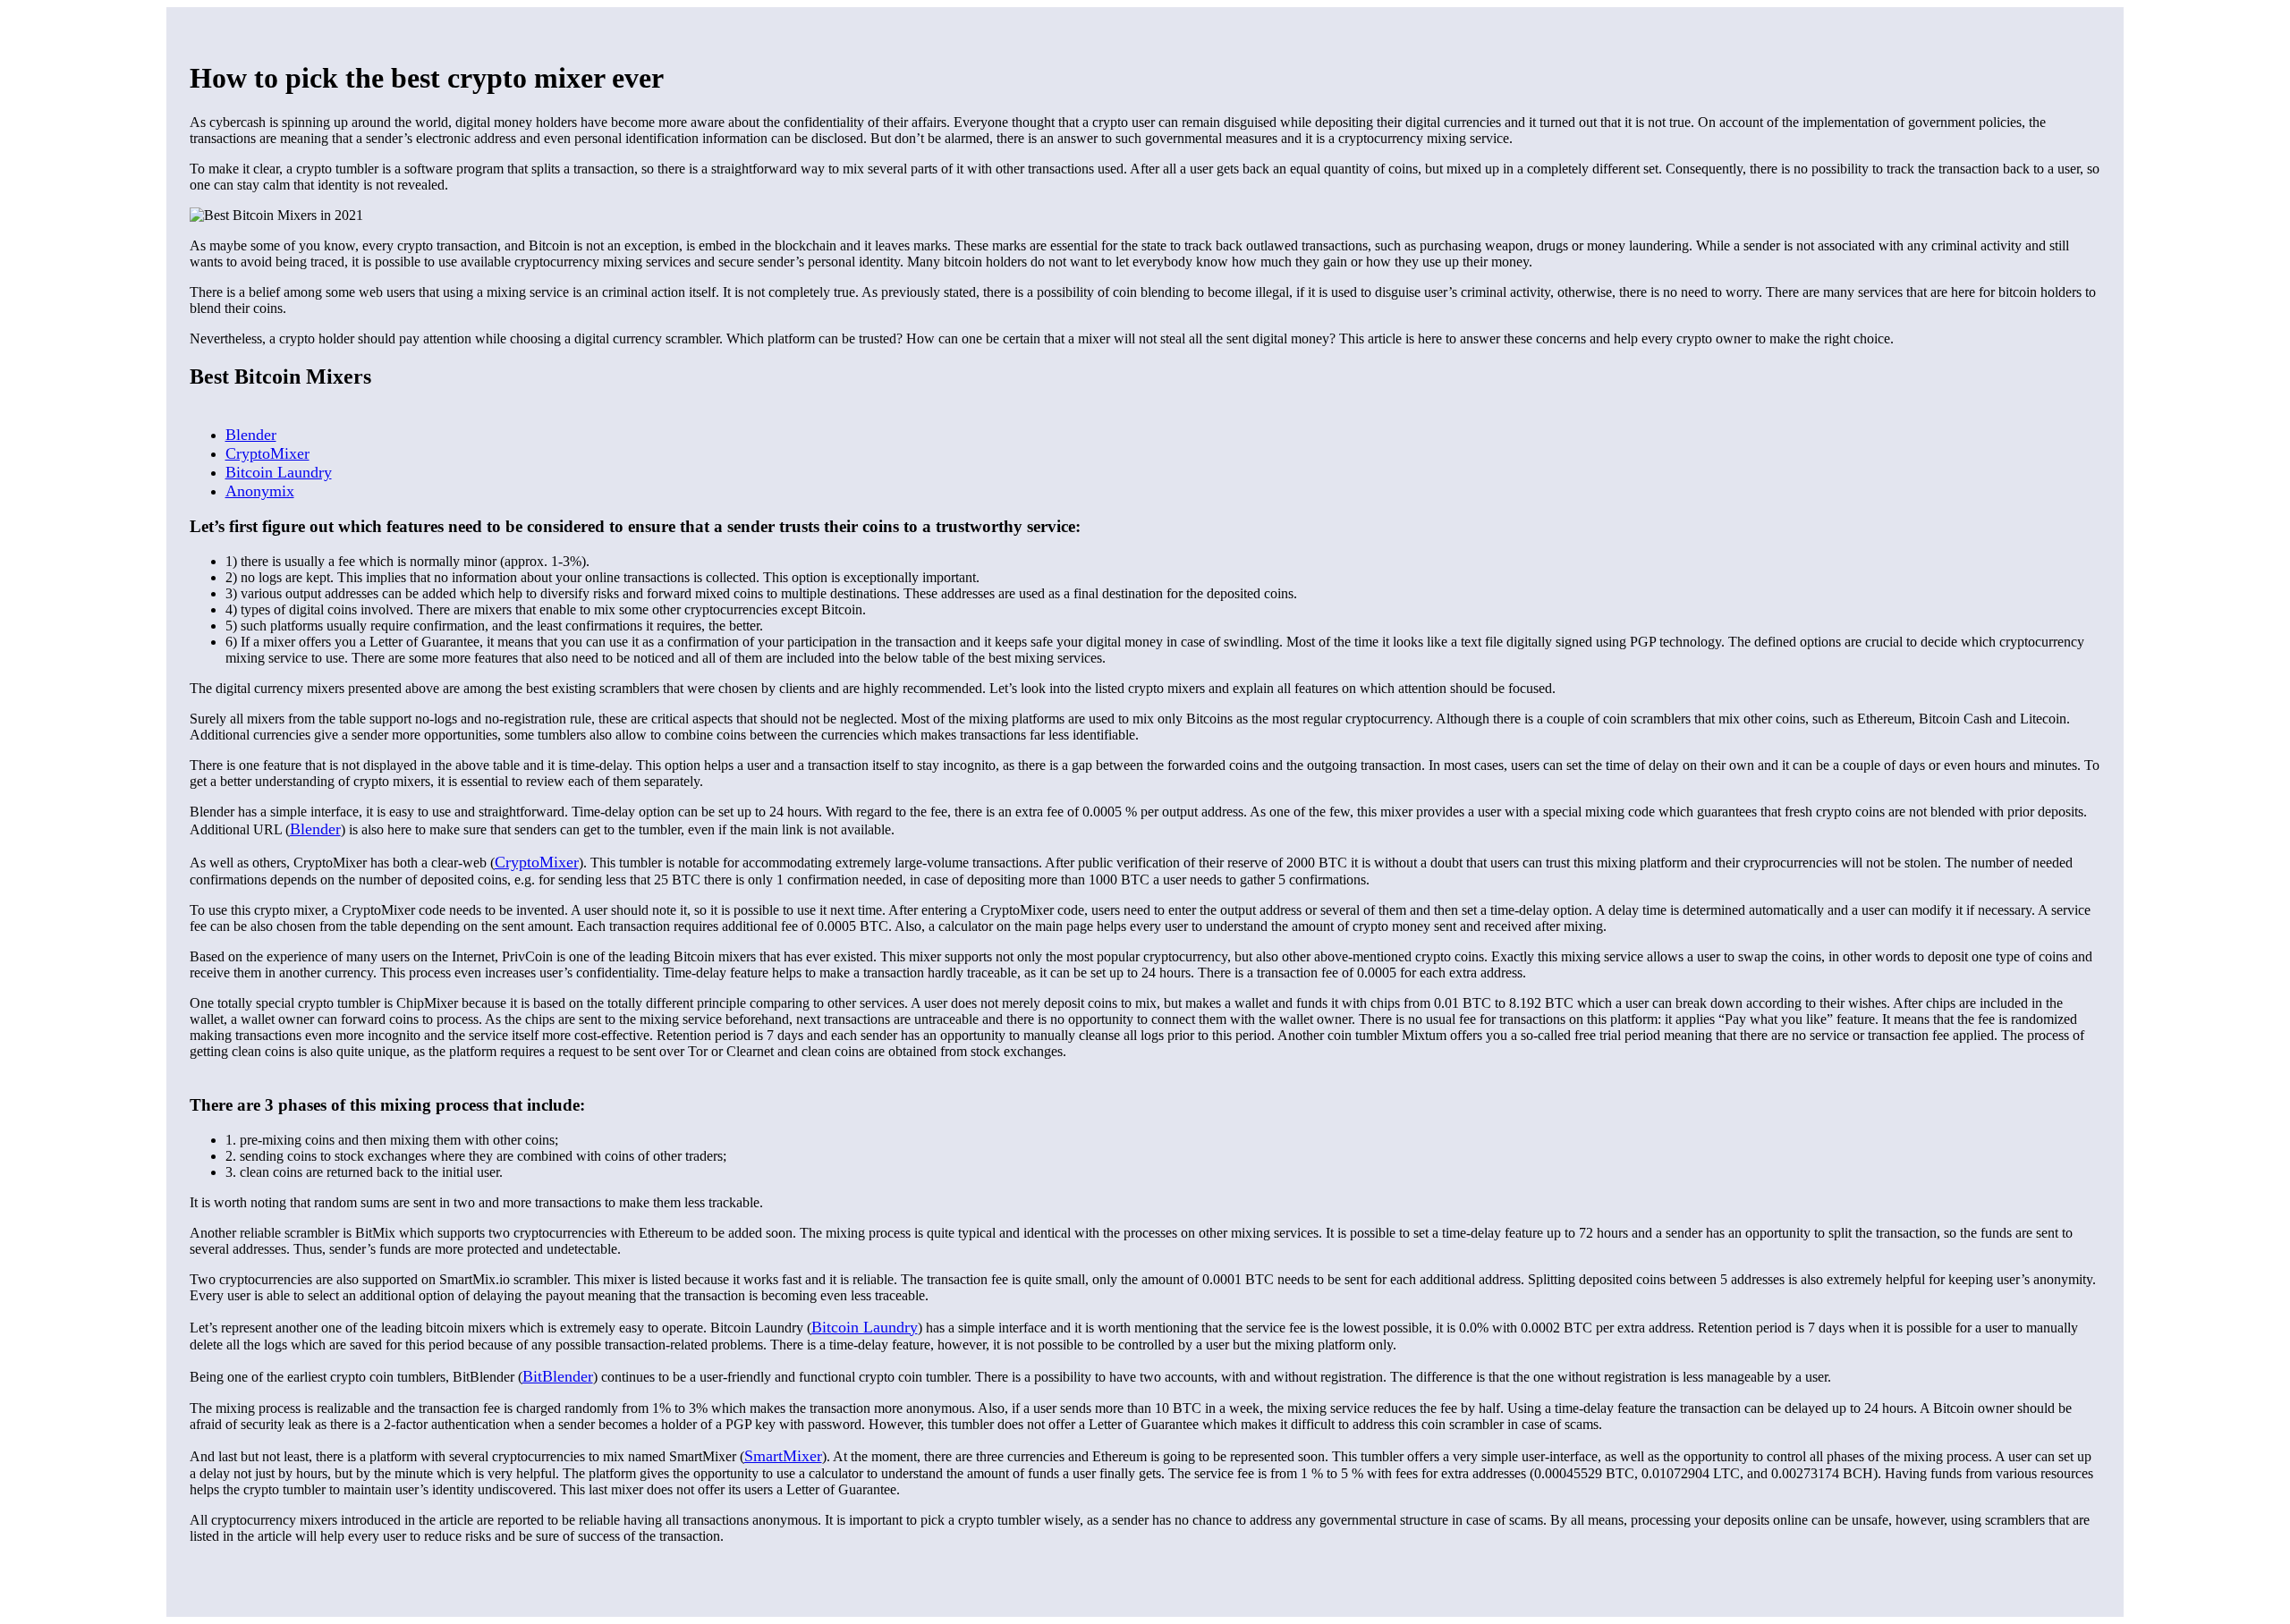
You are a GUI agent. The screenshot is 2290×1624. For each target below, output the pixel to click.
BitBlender (558, 1376)
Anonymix (260, 491)
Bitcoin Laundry (279, 472)
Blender (251, 435)
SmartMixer (783, 1456)
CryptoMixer (267, 453)
